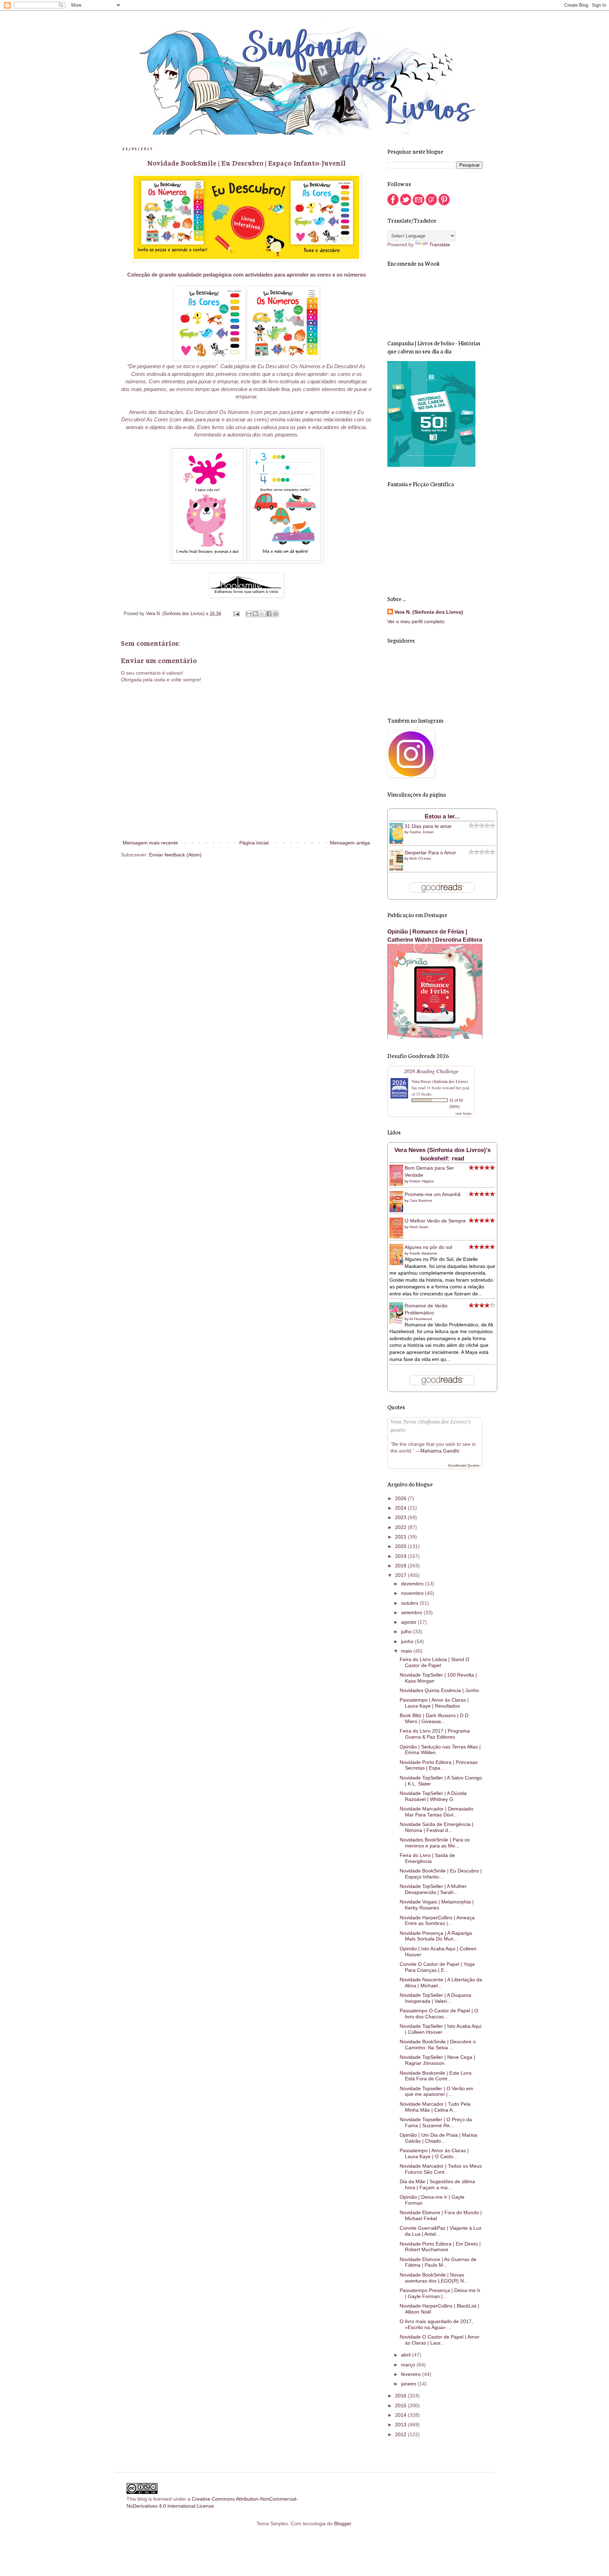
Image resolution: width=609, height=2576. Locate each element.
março (409, 2365)
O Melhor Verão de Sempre (435, 1221)
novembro (413, 1593)
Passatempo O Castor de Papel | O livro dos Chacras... (439, 2014)
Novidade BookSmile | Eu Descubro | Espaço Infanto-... (441, 1874)
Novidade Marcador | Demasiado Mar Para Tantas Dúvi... (436, 1812)
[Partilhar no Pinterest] (276, 614)
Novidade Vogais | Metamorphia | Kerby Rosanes (437, 1905)
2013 (401, 2425)
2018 (401, 1566)
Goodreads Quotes (464, 1465)
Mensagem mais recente (150, 843)
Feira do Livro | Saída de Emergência (427, 1858)
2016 (401, 2396)
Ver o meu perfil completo (416, 621)
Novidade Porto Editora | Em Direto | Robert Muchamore (440, 2247)
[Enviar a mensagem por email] (249, 614)
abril (407, 2355)
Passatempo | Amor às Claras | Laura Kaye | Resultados (434, 1703)
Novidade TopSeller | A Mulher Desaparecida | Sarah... (433, 1889)
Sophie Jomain (422, 832)
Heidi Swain (419, 1227)
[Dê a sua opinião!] (256, 614)
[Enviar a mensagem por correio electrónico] (236, 614)
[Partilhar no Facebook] (269, 614)
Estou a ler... (442, 816)
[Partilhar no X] (262, 614)
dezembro (413, 1584)
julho (407, 1631)
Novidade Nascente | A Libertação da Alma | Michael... (441, 1983)
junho (408, 1641)
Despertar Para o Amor (430, 853)
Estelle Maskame (423, 1253)
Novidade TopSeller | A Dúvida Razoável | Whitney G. (433, 1796)
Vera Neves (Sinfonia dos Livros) (440, 1081)
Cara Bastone (421, 1200)
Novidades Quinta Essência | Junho (439, 1690)
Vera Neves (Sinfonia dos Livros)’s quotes (431, 1425)
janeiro (409, 2384)
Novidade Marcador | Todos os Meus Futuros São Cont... (441, 2169)
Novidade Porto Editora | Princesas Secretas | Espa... (439, 1765)
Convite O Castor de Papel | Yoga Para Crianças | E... (437, 1967)
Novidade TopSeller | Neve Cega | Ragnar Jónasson (437, 2060)
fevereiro (412, 2374)
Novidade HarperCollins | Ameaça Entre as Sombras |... (437, 1921)
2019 (401, 1556)
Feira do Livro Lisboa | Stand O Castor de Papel (435, 1662)
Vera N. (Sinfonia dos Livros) (429, 612)
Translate (440, 244)
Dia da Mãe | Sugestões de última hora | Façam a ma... (437, 2184)
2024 (401, 1508)
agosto (409, 1622)
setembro (412, 1612)
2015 (401, 2405)
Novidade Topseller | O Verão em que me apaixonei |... (436, 2091)
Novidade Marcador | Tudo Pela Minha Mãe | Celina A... (435, 2107)
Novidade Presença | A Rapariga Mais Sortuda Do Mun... (436, 1936)
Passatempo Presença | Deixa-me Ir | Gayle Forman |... (440, 2293)
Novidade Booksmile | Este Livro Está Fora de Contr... (436, 2076)
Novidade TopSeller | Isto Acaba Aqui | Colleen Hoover (441, 2029)
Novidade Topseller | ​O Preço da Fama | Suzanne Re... (436, 2122)
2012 (401, 2434)
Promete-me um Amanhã (433, 1194)
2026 (401, 1498)
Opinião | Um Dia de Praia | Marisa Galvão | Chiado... (438, 2138)
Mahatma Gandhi (440, 1451)
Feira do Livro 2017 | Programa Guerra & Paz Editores (435, 1734)
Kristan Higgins (422, 1181)
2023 (401, 1517)
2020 (401, 1546)
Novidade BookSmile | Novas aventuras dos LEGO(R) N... (434, 2278)
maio (407, 1651)
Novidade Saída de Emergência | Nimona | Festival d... (436, 1827)
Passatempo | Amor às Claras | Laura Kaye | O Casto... (434, 2153)
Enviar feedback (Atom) (175, 855)
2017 (401, 1575)
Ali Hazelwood (421, 1319)
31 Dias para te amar (428, 826)
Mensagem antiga (350, 843)
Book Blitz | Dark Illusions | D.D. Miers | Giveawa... (435, 1718)
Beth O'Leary (420, 858)
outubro (410, 1603)
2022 (401, 1527)
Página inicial (254, 843)
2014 (401, 2415)
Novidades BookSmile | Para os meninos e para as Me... (435, 1843)
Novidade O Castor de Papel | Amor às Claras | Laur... (439, 2340)
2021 (401, 1537)
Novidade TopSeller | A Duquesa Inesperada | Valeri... (435, 1998)
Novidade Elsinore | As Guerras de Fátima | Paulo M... (438, 2262)
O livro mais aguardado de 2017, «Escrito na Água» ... (436, 2324)
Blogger (343, 2524)
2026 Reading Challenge (431, 1071)
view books (463, 1113)
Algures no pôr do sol (428, 1247)
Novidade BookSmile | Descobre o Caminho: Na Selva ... (438, 2045)
